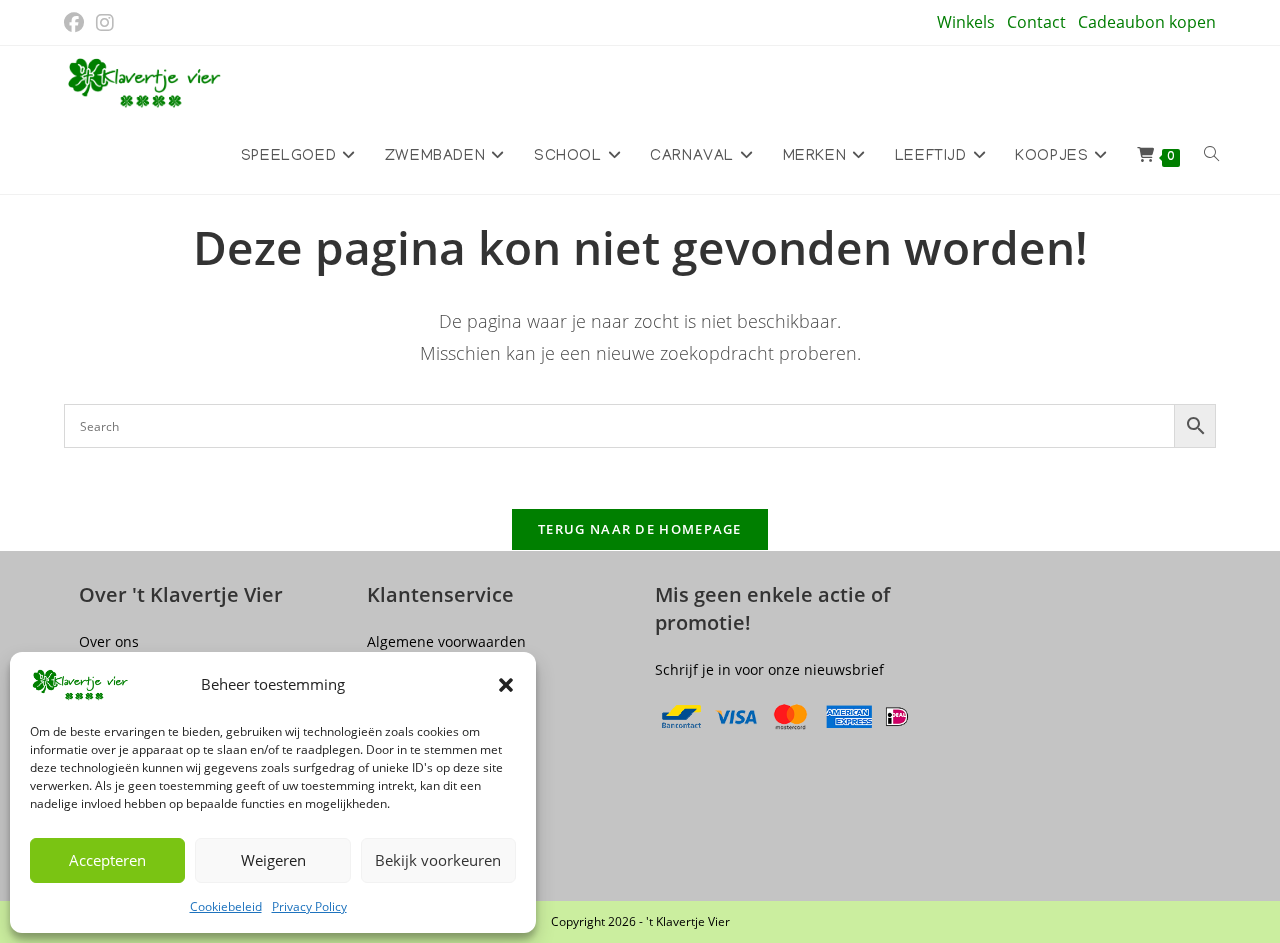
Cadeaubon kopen (1147, 22)
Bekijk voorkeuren (438, 860)
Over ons (109, 641)
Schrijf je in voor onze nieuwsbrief (769, 669)
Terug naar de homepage (640, 529)
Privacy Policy (309, 906)
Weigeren (273, 860)
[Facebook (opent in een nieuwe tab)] (77, 23)
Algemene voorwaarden (446, 641)
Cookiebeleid (226, 906)
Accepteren (107, 860)
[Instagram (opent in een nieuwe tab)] (105, 23)
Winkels (966, 22)
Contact (1036, 22)
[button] (506, 685)
